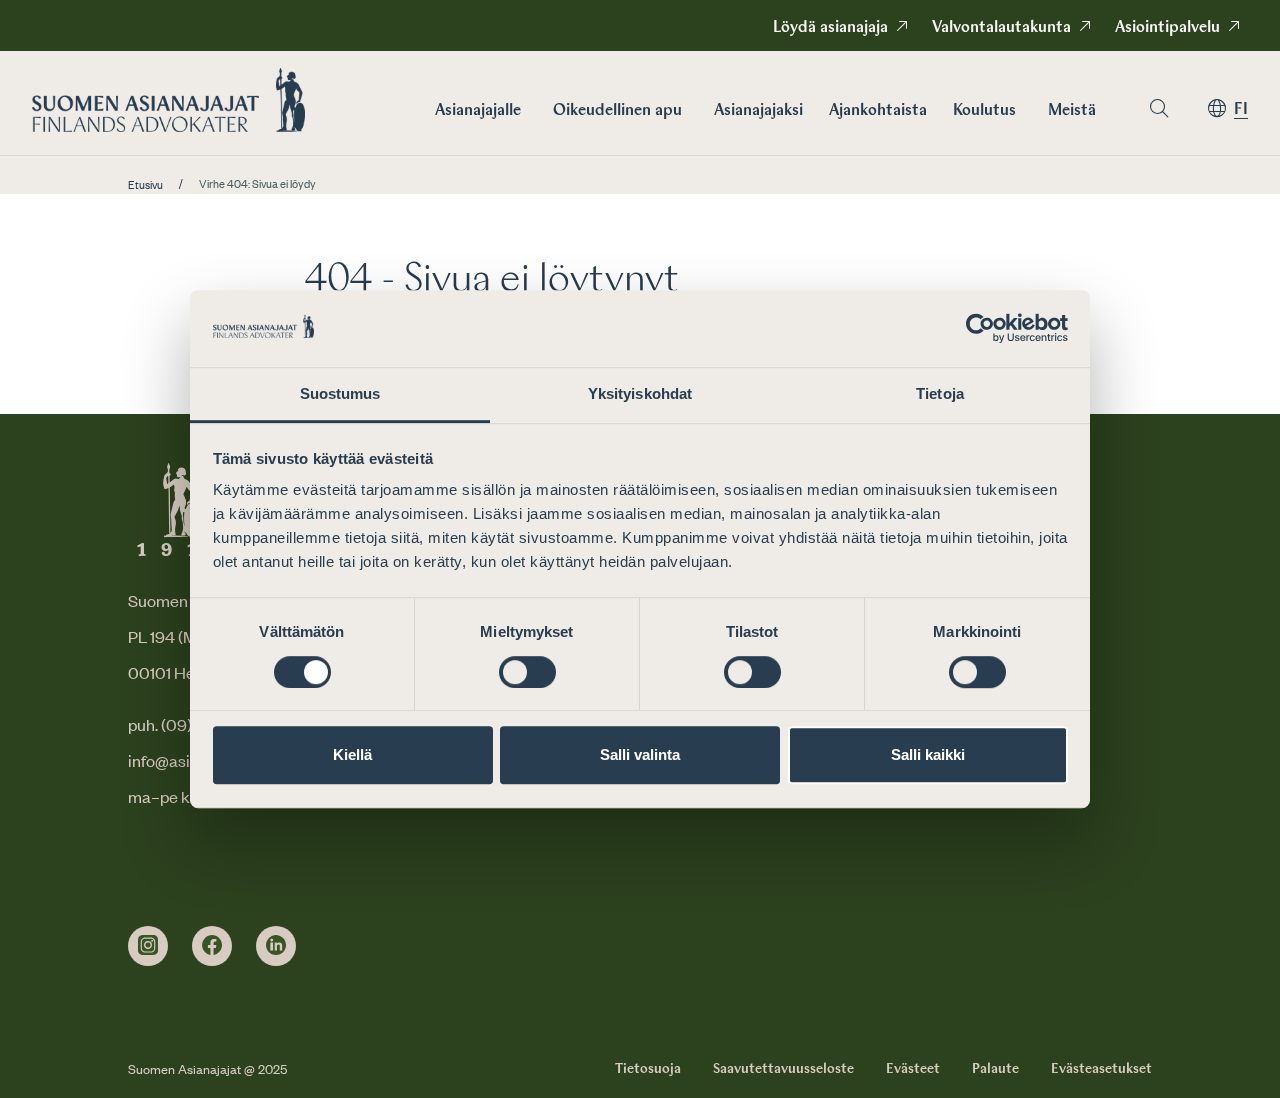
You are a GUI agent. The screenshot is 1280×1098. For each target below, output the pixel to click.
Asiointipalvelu (1167, 28)
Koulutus (984, 111)
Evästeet (913, 1069)
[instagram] (148, 946)
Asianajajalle (478, 111)
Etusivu (145, 185)
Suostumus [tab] (340, 393)
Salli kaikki (928, 754)
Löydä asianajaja (830, 28)
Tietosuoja (648, 1069)
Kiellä (352, 754)
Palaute (995, 1069)
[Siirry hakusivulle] (1159, 108)
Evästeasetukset (1101, 1069)
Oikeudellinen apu (617, 111)
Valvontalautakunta (1001, 28)
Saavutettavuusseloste (783, 1069)
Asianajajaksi (758, 111)
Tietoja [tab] (940, 393)
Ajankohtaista (878, 111)
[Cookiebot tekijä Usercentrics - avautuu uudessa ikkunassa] (980, 329)
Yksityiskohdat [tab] (640, 393)
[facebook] (212, 946)
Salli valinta (640, 754)
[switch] (527, 672)
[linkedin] (276, 946)
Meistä (1072, 111)
